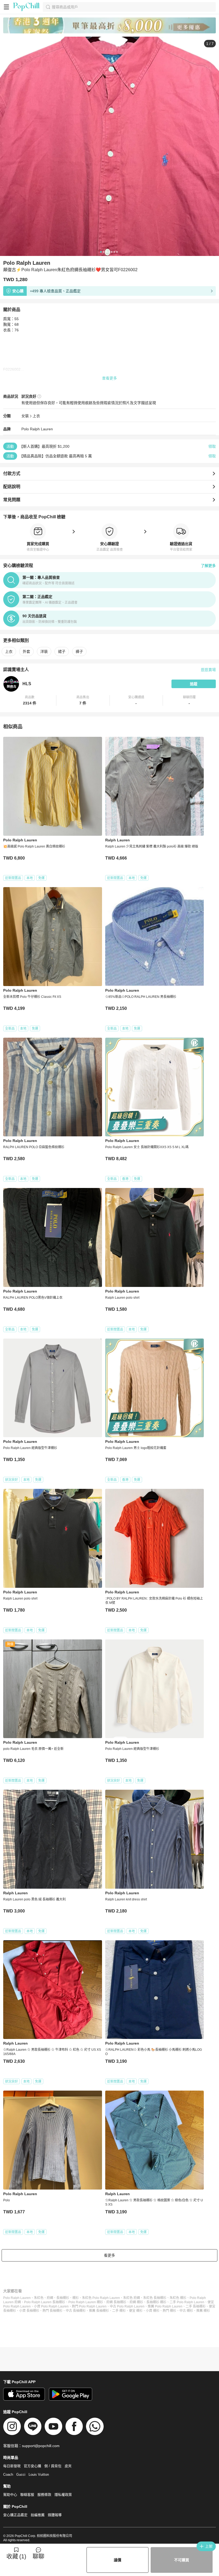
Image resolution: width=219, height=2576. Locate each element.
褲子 (79, 651)
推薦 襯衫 (203, 2311)
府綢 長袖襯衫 (116, 2302)
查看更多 (109, 378)
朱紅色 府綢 (132, 2298)
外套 (26, 651)
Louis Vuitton (39, 2475)
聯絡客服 (27, 2495)
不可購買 (182, 2560)
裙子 (62, 651)
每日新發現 (12, 2466)
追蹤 (194, 684)
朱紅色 (39, 2298)
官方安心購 (32, 2466)
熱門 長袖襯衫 (52, 2311)
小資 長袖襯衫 (29, 2311)
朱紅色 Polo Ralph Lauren (101, 2298)
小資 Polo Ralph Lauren (51, 2306)
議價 (118, 2560)
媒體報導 (55, 2515)
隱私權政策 (63, 2495)
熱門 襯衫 (169, 2311)
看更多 (109, 2255)
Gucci (21, 2475)
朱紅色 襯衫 (178, 2298)
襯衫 (76, 2298)
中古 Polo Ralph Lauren (127, 2306)
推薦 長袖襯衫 (99, 2311)
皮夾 (68, 2466)
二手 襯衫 (119, 2311)
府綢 (50, 2298)
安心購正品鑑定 (15, 2515)
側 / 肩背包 (53, 2466)
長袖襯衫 (63, 2298)
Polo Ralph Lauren (37, 429)
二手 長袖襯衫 (196, 2306)
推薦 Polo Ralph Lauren (165, 2306)
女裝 (25, 416)
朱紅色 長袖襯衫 (155, 2298)
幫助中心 (10, 2495)
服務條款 (44, 2495)
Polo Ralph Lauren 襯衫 (86, 2302)
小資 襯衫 (153, 2311)
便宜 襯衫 (136, 2311)
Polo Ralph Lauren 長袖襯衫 (45, 2302)
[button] (30, 700)
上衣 (36, 416)
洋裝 (44, 651)
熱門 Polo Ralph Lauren (89, 2306)
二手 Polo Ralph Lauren (187, 2302)
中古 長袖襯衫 (76, 2311)
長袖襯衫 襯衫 (156, 2302)
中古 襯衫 (186, 2311)
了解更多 (208, 566)
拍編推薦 (38, 2515)
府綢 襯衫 (136, 2302)
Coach (8, 2475)
